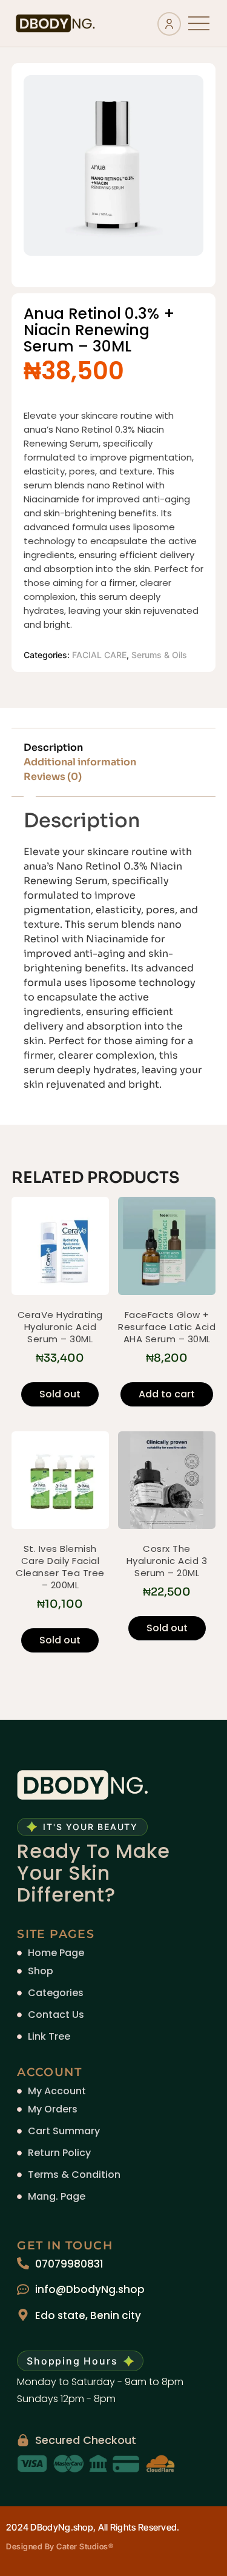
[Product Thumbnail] (167, 99)
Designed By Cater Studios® (60, 2546)
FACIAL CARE (99, 655)
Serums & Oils (159, 655)
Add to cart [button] (167, 1394)
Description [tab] (53, 747)
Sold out (60, 1394)
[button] (199, 23)
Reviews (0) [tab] (53, 777)
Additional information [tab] (80, 762)
